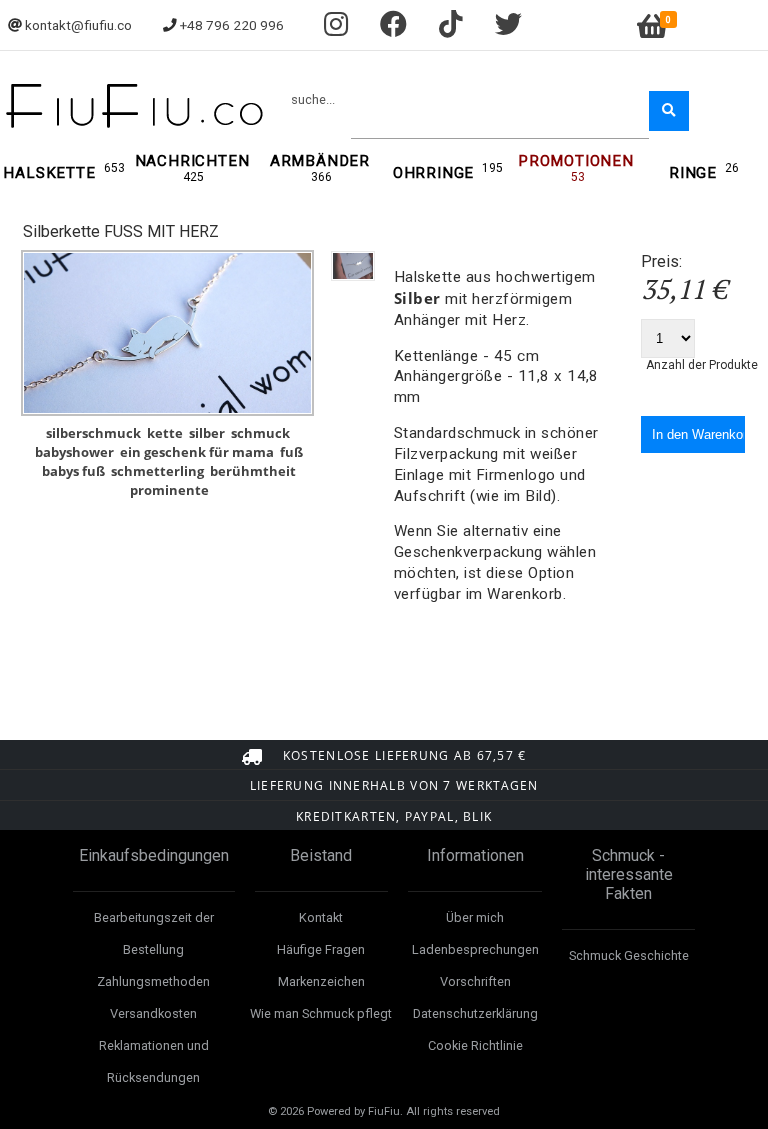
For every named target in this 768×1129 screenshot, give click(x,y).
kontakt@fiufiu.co (78, 25)
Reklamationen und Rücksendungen (154, 1061)
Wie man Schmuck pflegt (321, 1013)
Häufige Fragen (321, 949)
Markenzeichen (321, 981)
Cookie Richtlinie (475, 1045)
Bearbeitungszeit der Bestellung (154, 933)
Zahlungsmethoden (153, 981)
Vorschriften (475, 981)
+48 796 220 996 (232, 25)
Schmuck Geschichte (629, 955)
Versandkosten (153, 1013)
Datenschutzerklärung (475, 1013)
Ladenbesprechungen (475, 949)
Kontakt (321, 917)
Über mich (475, 917)
